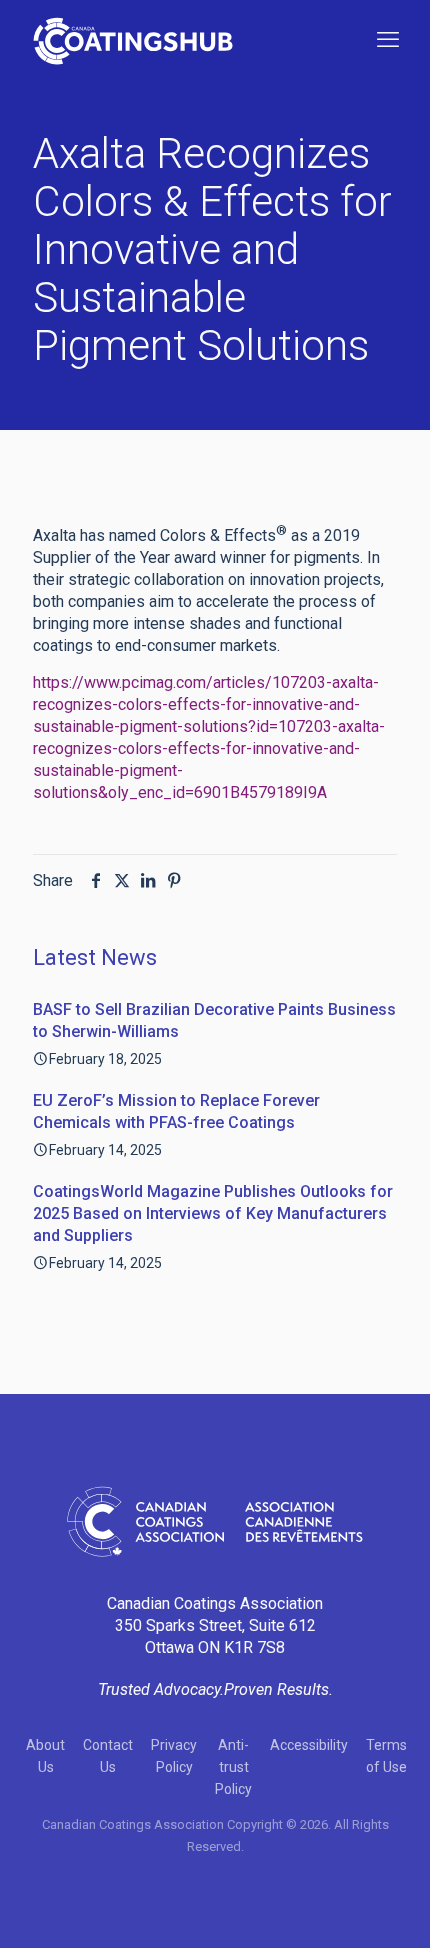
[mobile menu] (388, 40)
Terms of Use (386, 1756)
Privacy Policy (174, 1756)
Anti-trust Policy (233, 1767)
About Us (45, 1756)
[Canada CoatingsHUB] (133, 40)
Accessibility (309, 1745)
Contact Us (108, 1756)
